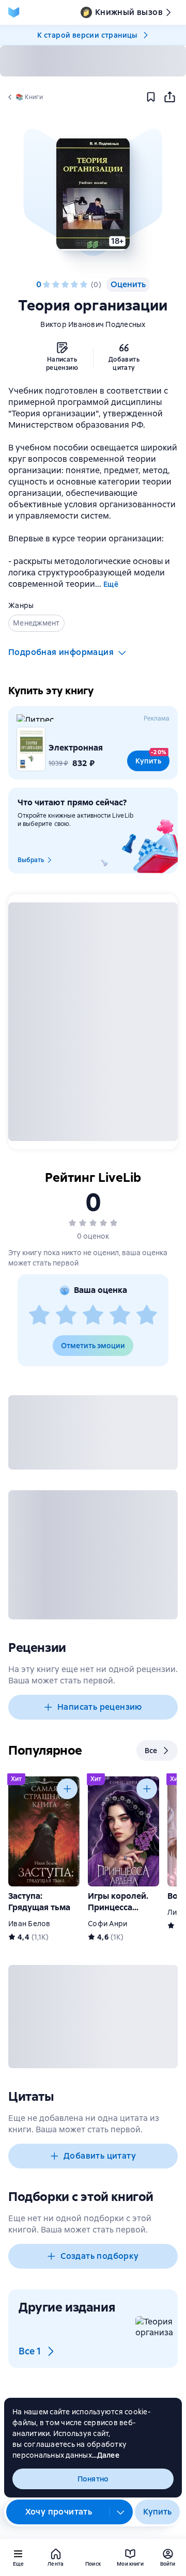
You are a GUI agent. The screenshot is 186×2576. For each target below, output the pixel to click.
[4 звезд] (74, 285)
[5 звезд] (84, 285)
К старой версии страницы (87, 35)
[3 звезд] (65, 285)
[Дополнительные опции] (121, 2512)
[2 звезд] (56, 285)
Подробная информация (61, 652)
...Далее (106, 2455)
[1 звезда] (47, 285)
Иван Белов (29, 1924)
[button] (93, 194)
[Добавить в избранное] (151, 97)
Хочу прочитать (59, 2512)
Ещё (111, 584)
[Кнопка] (67, 1789)
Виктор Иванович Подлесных (93, 324)
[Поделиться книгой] (169, 97)
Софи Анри (107, 1924)
